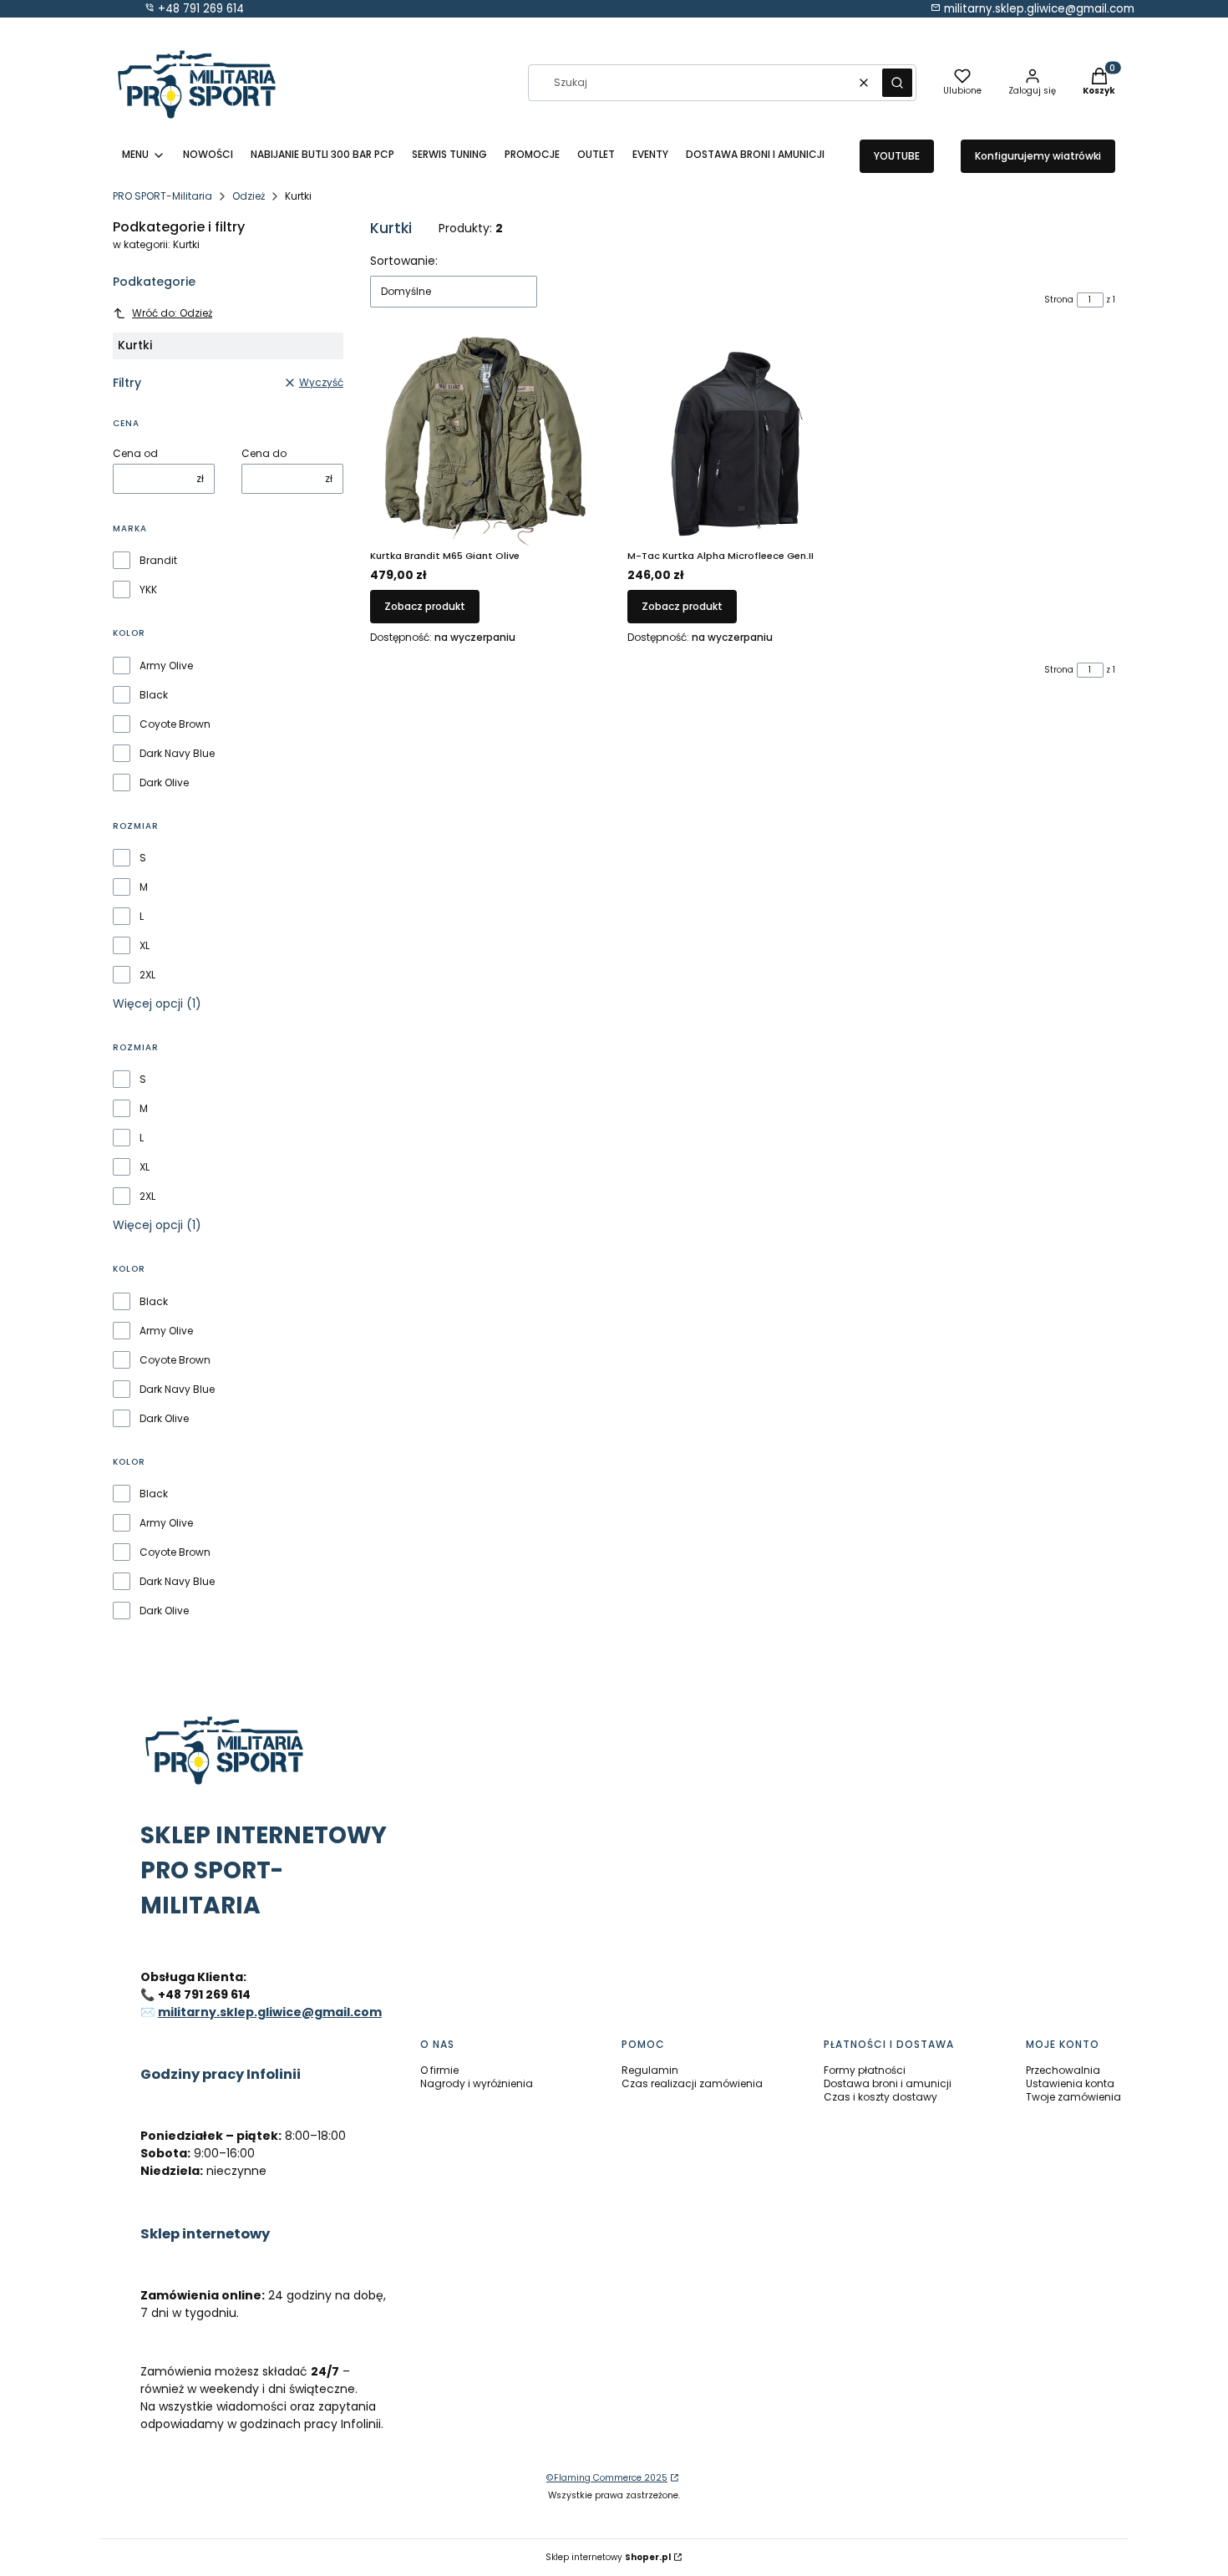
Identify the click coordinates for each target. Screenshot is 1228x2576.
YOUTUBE (897, 156)
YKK (148, 590)
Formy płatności (865, 2070)
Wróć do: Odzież (172, 313)
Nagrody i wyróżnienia (477, 2083)
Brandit (158, 561)
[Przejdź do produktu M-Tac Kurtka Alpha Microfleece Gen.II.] (743, 441)
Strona (1059, 300)
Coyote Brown (175, 724)
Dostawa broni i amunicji (888, 2083)
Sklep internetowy (608, 2557)
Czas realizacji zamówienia (692, 2083)
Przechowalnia (1063, 2070)
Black (154, 695)
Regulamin (650, 2070)
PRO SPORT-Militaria (162, 196)
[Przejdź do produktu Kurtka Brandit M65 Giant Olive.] (485, 441)
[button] (897, 83)
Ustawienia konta (1070, 2083)
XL (145, 946)
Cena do (264, 454)
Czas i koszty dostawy (880, 2097)
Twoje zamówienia (1073, 2097)
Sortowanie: (404, 261)
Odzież (249, 196)
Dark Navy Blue (177, 754)
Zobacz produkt (425, 606)
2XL (147, 975)
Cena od (135, 454)
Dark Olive (164, 783)
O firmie (439, 2070)
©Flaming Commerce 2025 (607, 2478)
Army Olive (166, 666)
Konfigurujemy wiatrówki (1038, 156)
